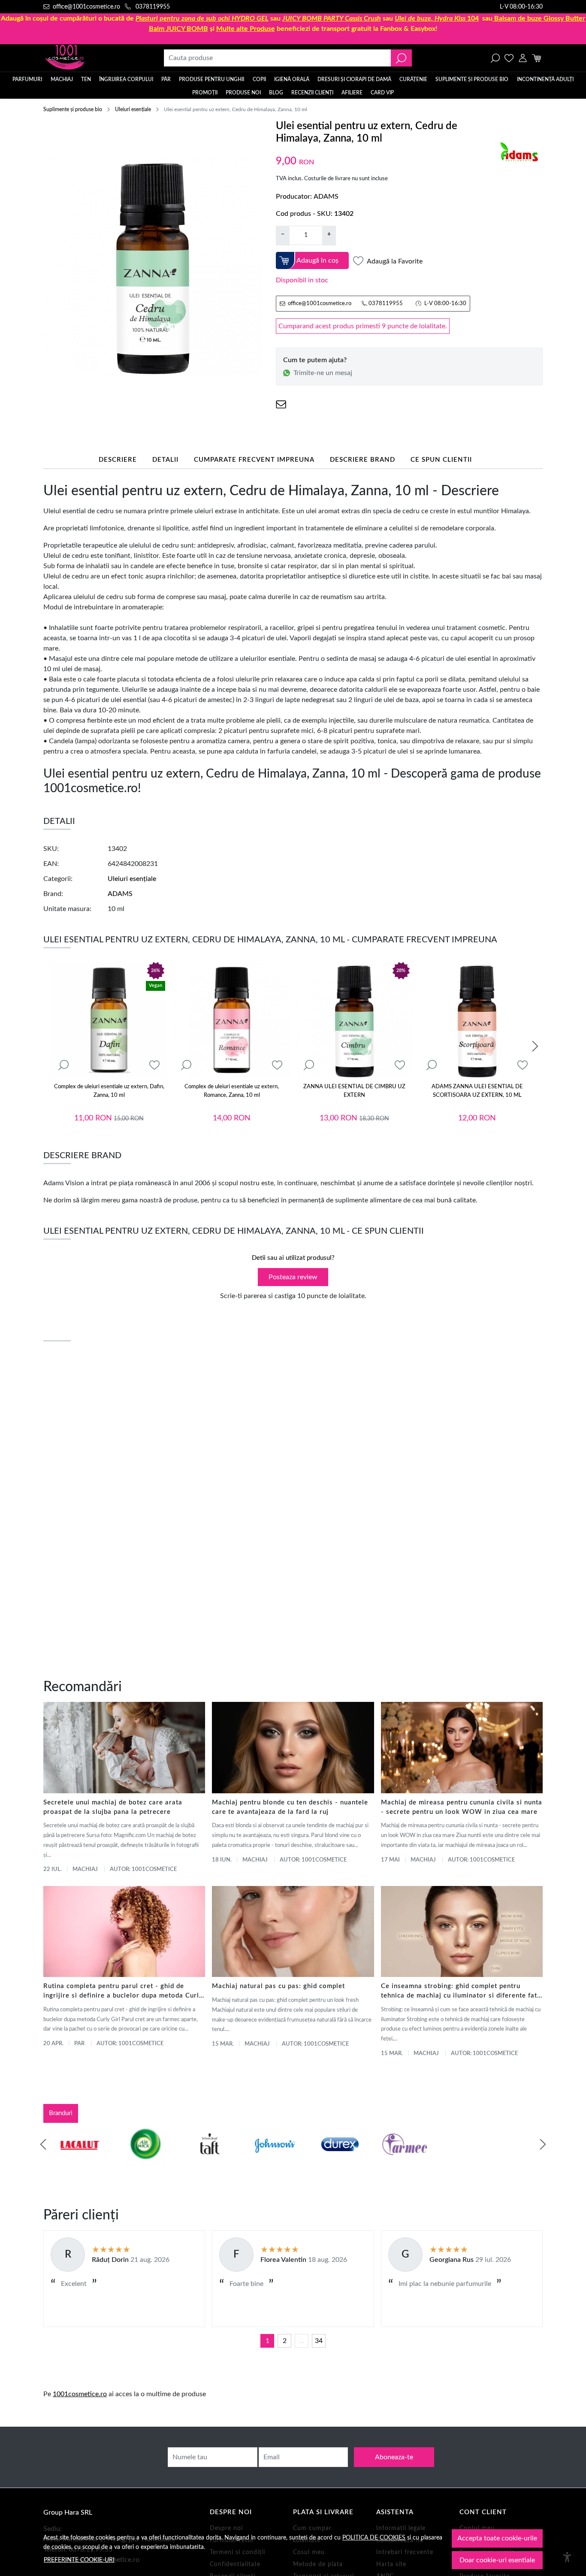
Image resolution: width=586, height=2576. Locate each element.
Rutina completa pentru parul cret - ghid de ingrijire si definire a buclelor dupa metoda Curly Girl (123, 1992)
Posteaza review (293, 1277)
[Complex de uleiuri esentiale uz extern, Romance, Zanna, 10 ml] (232, 1020)
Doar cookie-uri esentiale (497, 2560)
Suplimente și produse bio (472, 79)
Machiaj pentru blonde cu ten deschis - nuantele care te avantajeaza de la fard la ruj (290, 1807)
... (302, 2341)
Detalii (165, 460)
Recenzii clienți (312, 93)
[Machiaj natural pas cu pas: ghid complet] (293, 1931)
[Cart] (536, 58)
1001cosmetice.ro (80, 2394)
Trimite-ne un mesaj (323, 373)
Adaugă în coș (317, 260)
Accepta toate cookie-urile (497, 2538)
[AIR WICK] (66, 2161)
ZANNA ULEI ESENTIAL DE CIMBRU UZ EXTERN (354, 1091)
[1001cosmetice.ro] (90, 58)
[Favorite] (509, 58)
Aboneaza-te (394, 2457)
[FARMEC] (326, 2161)
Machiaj (62, 79)
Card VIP (382, 93)
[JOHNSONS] (196, 2161)
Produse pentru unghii (211, 79)
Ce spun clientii (441, 460)
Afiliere (352, 93)
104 (437, 18)
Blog (276, 93)
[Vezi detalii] (63, 1065)
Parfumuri (27, 79)
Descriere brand (362, 460)
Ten (86, 79)
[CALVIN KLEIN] (521, 2161)
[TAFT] (131, 2161)
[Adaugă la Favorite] (154, 1065)
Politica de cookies (374, 2538)
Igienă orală (292, 79)
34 (319, 2341)
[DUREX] (261, 2161)
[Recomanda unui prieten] (281, 404)
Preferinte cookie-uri (79, 2560)
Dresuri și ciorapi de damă (354, 79)
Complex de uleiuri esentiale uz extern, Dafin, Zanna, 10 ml (109, 1091)
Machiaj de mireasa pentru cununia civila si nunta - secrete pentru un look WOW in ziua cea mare (462, 1807)
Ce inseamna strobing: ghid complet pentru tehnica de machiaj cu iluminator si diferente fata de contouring (461, 1992)
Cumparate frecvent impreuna (254, 460)
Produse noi (243, 93)
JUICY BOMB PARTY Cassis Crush (332, 18)
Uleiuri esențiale (133, 109)
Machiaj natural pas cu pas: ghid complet (278, 1986)
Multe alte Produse (246, 29)
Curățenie (413, 79)
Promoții (205, 93)
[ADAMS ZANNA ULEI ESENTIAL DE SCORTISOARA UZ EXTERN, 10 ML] (477, 1020)
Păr (166, 79)
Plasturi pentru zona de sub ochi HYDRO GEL (202, 18)
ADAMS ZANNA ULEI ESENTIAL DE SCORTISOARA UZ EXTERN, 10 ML (477, 1091)
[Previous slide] (43, 2144)
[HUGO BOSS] (456, 2161)
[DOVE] (391, 2161)
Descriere (118, 460)
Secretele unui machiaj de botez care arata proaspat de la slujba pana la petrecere (113, 1807)
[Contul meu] (523, 58)
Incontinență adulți (545, 79)
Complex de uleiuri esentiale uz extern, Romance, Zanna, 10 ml (232, 1091)
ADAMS (326, 197)
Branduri (61, 2113)
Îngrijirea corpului (126, 79)
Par (79, 2044)
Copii (259, 79)
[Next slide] (535, 1046)
